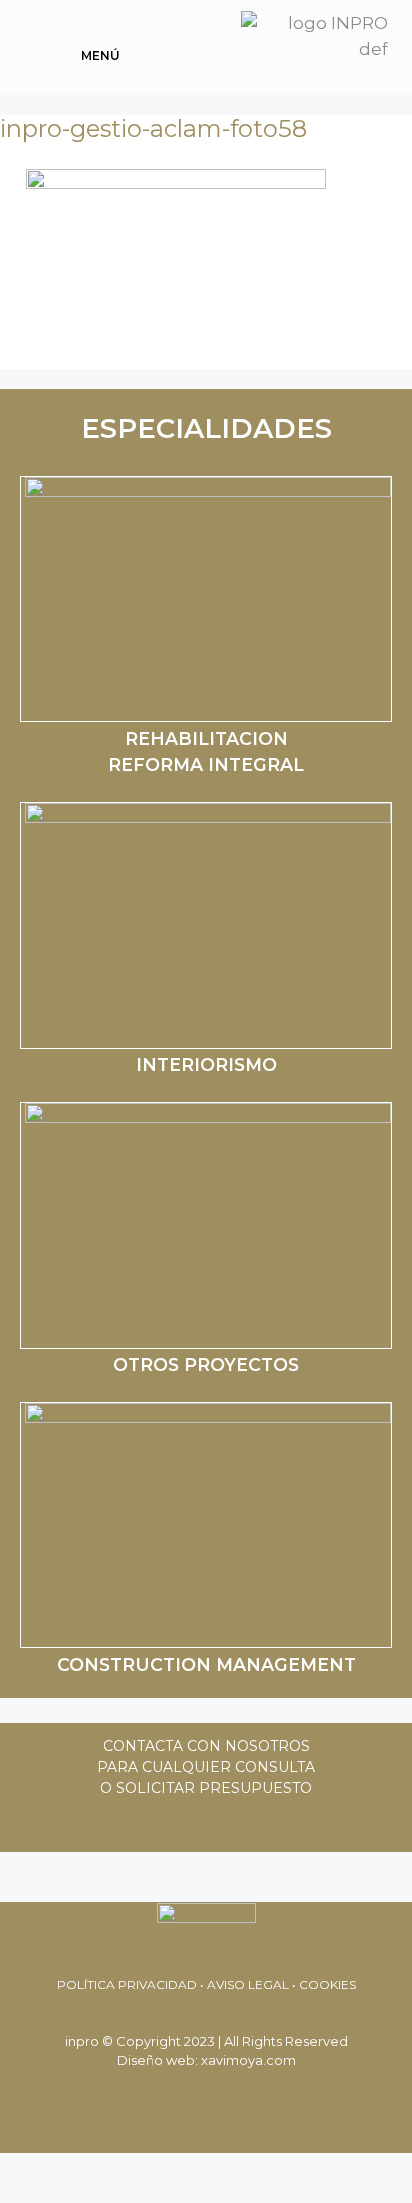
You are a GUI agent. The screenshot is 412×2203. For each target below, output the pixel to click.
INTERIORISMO (206, 1064)
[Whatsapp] (124, 1827)
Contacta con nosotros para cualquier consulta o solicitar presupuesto (206, 1767)
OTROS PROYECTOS (206, 1364)
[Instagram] (289, 1827)
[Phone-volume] (234, 1827)
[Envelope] (179, 1827)
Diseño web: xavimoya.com (206, 2060)
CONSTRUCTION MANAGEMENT (206, 1664)
